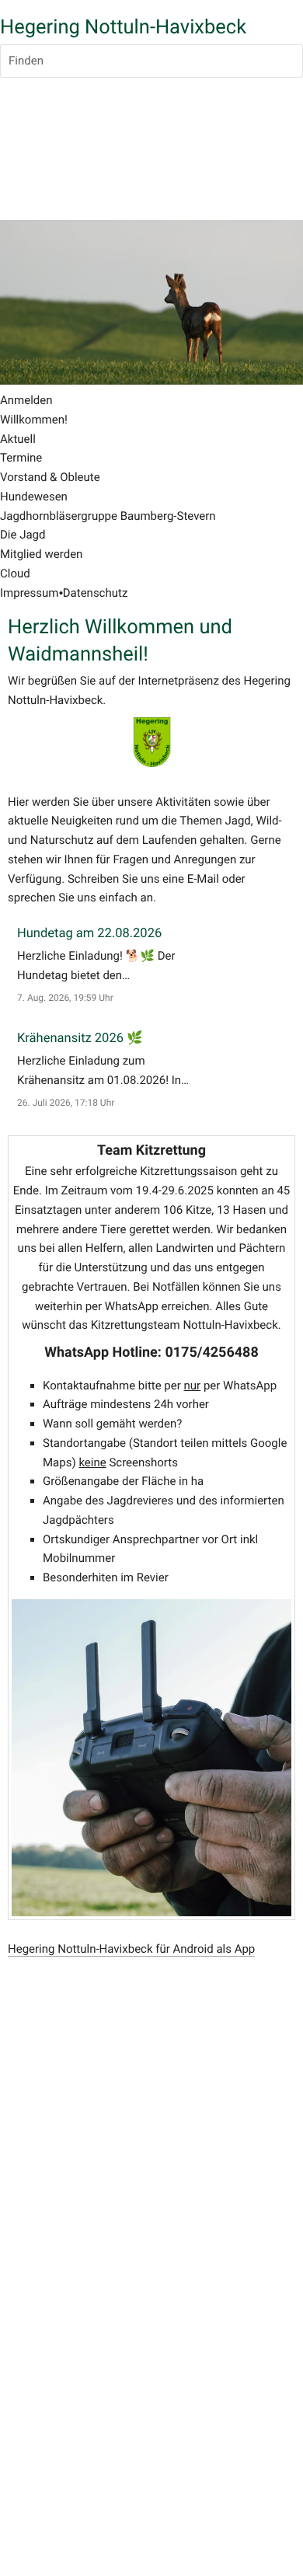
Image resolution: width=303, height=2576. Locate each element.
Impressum (29, 593)
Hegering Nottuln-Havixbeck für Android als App (131, 1949)
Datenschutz (96, 593)
